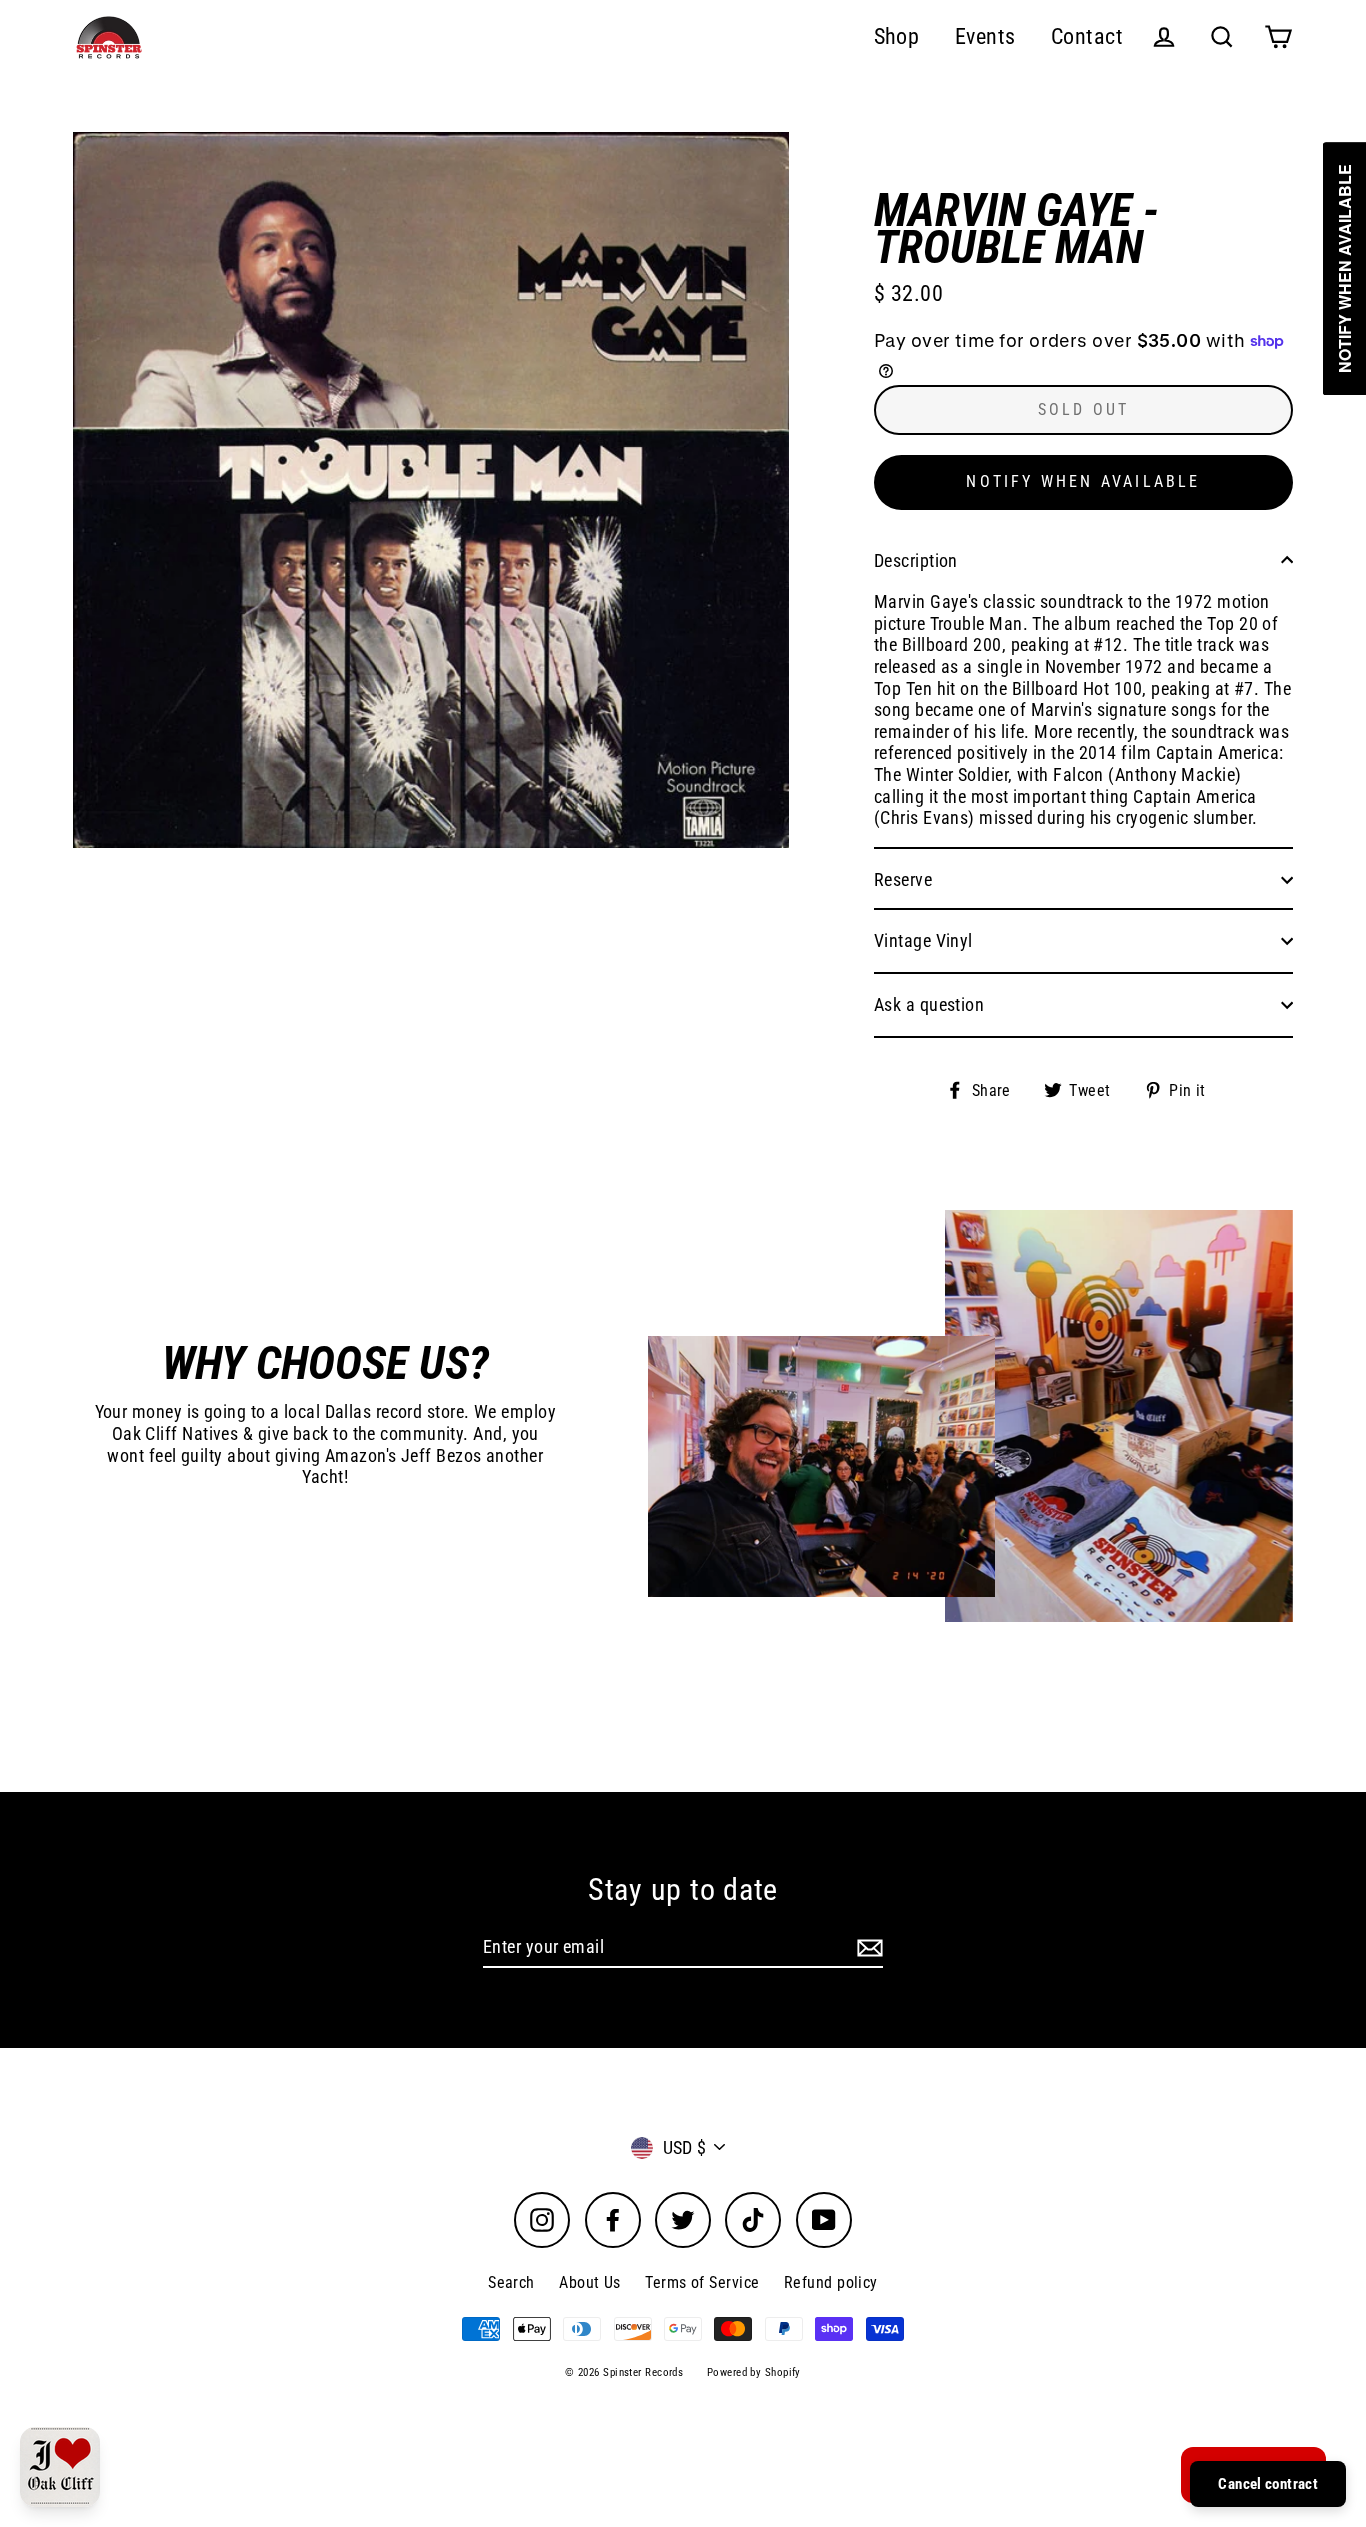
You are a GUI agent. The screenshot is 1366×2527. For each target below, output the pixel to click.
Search (511, 2282)
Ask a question (929, 1004)
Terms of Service (702, 2282)
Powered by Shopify (754, 2372)
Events (985, 36)
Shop (897, 36)
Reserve (903, 879)
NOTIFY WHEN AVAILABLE (1083, 481)
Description (916, 560)
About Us (590, 2282)
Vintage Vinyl (923, 940)
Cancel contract (1268, 2484)
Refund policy (831, 2282)
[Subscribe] (867, 1948)
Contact (1087, 36)
